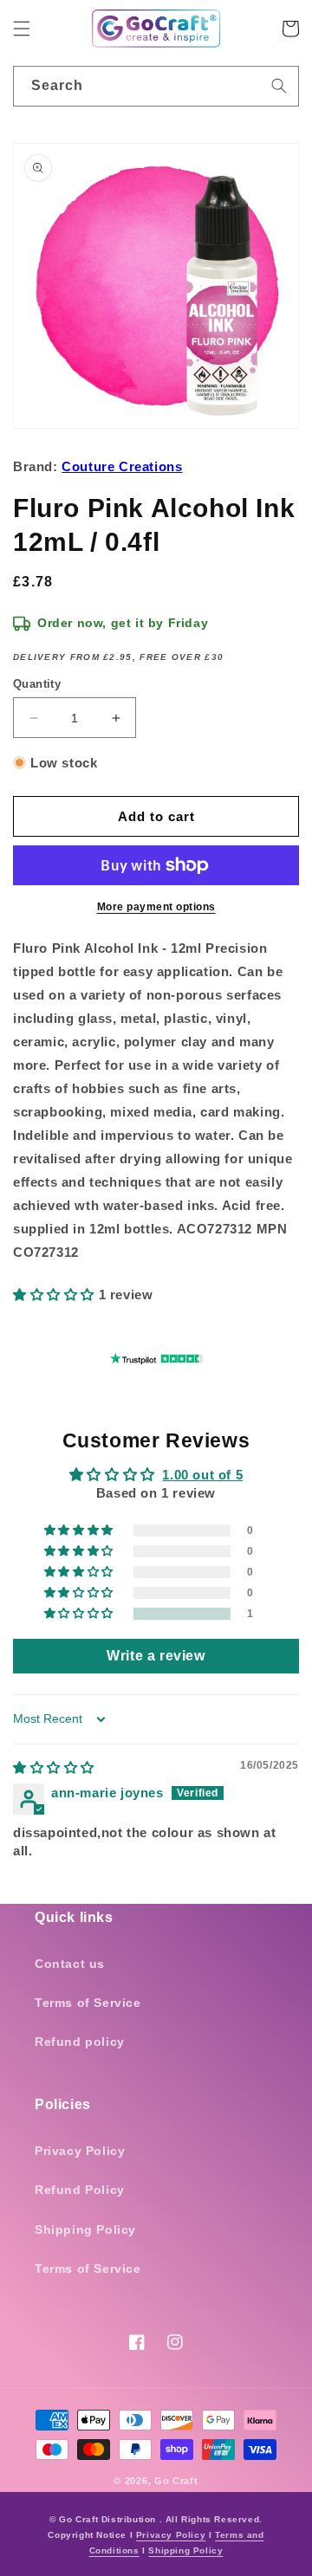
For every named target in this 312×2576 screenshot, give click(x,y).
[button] (22, 29)
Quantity (37, 684)
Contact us (70, 1964)
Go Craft (176, 2481)
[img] (54, 1767)
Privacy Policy (80, 2151)
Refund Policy (80, 2190)
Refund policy (80, 2042)
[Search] (279, 86)
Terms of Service (88, 2003)
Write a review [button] (156, 1656)
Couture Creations (122, 466)
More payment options (156, 907)
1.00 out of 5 (202, 1475)
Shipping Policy (85, 2230)
